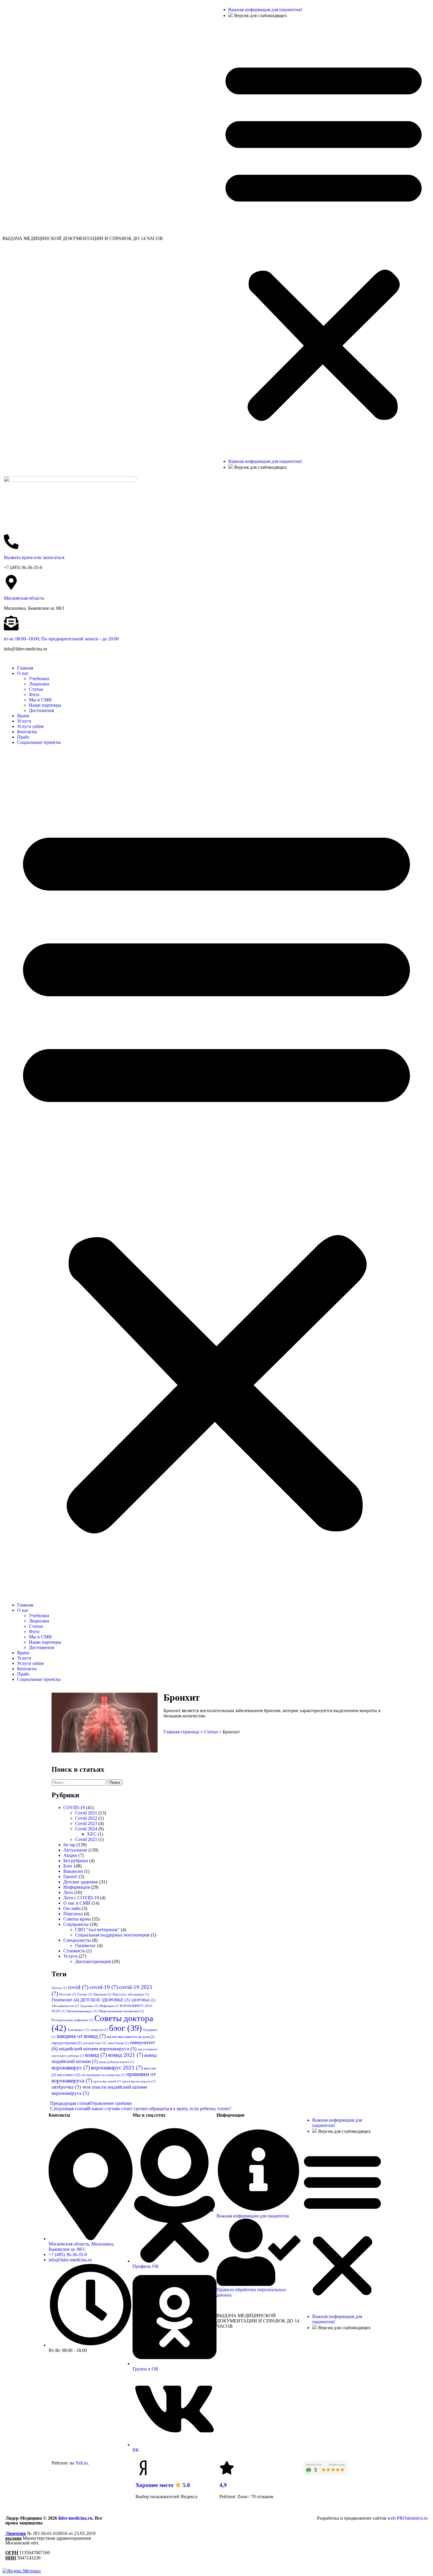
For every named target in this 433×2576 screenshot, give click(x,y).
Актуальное (75, 1850)
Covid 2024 (86, 1829)
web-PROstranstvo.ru (408, 2518)
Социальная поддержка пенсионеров (112, 1935)
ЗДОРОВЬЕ (143, 2000)
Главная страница (181, 1732)
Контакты (27, 732)
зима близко (118, 2043)
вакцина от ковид (81, 2036)
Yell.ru (82, 2463)
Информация (76, 1887)
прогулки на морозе (139, 2081)
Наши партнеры (45, 705)
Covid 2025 (86, 1839)
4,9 (223, 2485)
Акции (70, 1855)
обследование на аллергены (103, 2075)
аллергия (99, 2030)
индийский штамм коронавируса (98, 2049)
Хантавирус (78, 2030)
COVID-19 (74, 1808)
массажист (69, 2075)
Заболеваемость (65, 2006)
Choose (59, 1988)
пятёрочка (66, 2087)
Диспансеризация (93, 1961)
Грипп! (70, 1876)
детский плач (95, 2043)
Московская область (24, 598)
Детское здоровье (81, 1882)
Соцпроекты (76, 1924)
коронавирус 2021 (117, 2068)
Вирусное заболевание (131, 1994)
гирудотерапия (67, 2043)
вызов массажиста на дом (131, 2037)
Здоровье (89, 2006)
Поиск (115, 1782)
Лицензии (39, 684)
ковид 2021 (126, 2055)
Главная (25, 668)
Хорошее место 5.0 (163, 2485)
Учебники (39, 679)
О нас (23, 673)
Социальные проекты (39, 742)
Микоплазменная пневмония (121, 2011)
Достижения (41, 710)
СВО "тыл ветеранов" (97, 1930)
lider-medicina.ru (75, 2518)
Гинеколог (86, 1945)
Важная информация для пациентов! (265, 10)
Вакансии (73, 1871)
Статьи (36, 689)
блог (125, 2028)
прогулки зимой (107, 2081)
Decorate (68, 1994)
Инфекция (109, 2006)
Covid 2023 (86, 1823)
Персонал (73, 1914)
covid (78, 1987)
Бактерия (103, 1994)
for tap (69, 1845)
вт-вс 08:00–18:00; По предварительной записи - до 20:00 (61, 639)
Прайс (23, 737)
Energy (85, 1994)
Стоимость (74, 1951)
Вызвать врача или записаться (34, 557)
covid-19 (104, 1987)
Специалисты (77, 1940)
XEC (92, 1834)
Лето (68, 1892)
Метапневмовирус (82, 2011)
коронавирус (71, 2068)
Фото (34, 694)
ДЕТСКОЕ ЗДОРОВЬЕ (105, 2000)
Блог (68, 1866)
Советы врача (77, 1919)
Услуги (24, 721)
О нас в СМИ (77, 1903)
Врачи (23, 716)
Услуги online (30, 726)
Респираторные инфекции (72, 2020)
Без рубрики (76, 1861)
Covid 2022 (86, 1818)
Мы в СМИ (40, 700)
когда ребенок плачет (117, 2062)
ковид (96, 2055)
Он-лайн (72, 1908)
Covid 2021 (86, 1813)
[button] (324, 239)
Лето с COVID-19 (81, 1898)
